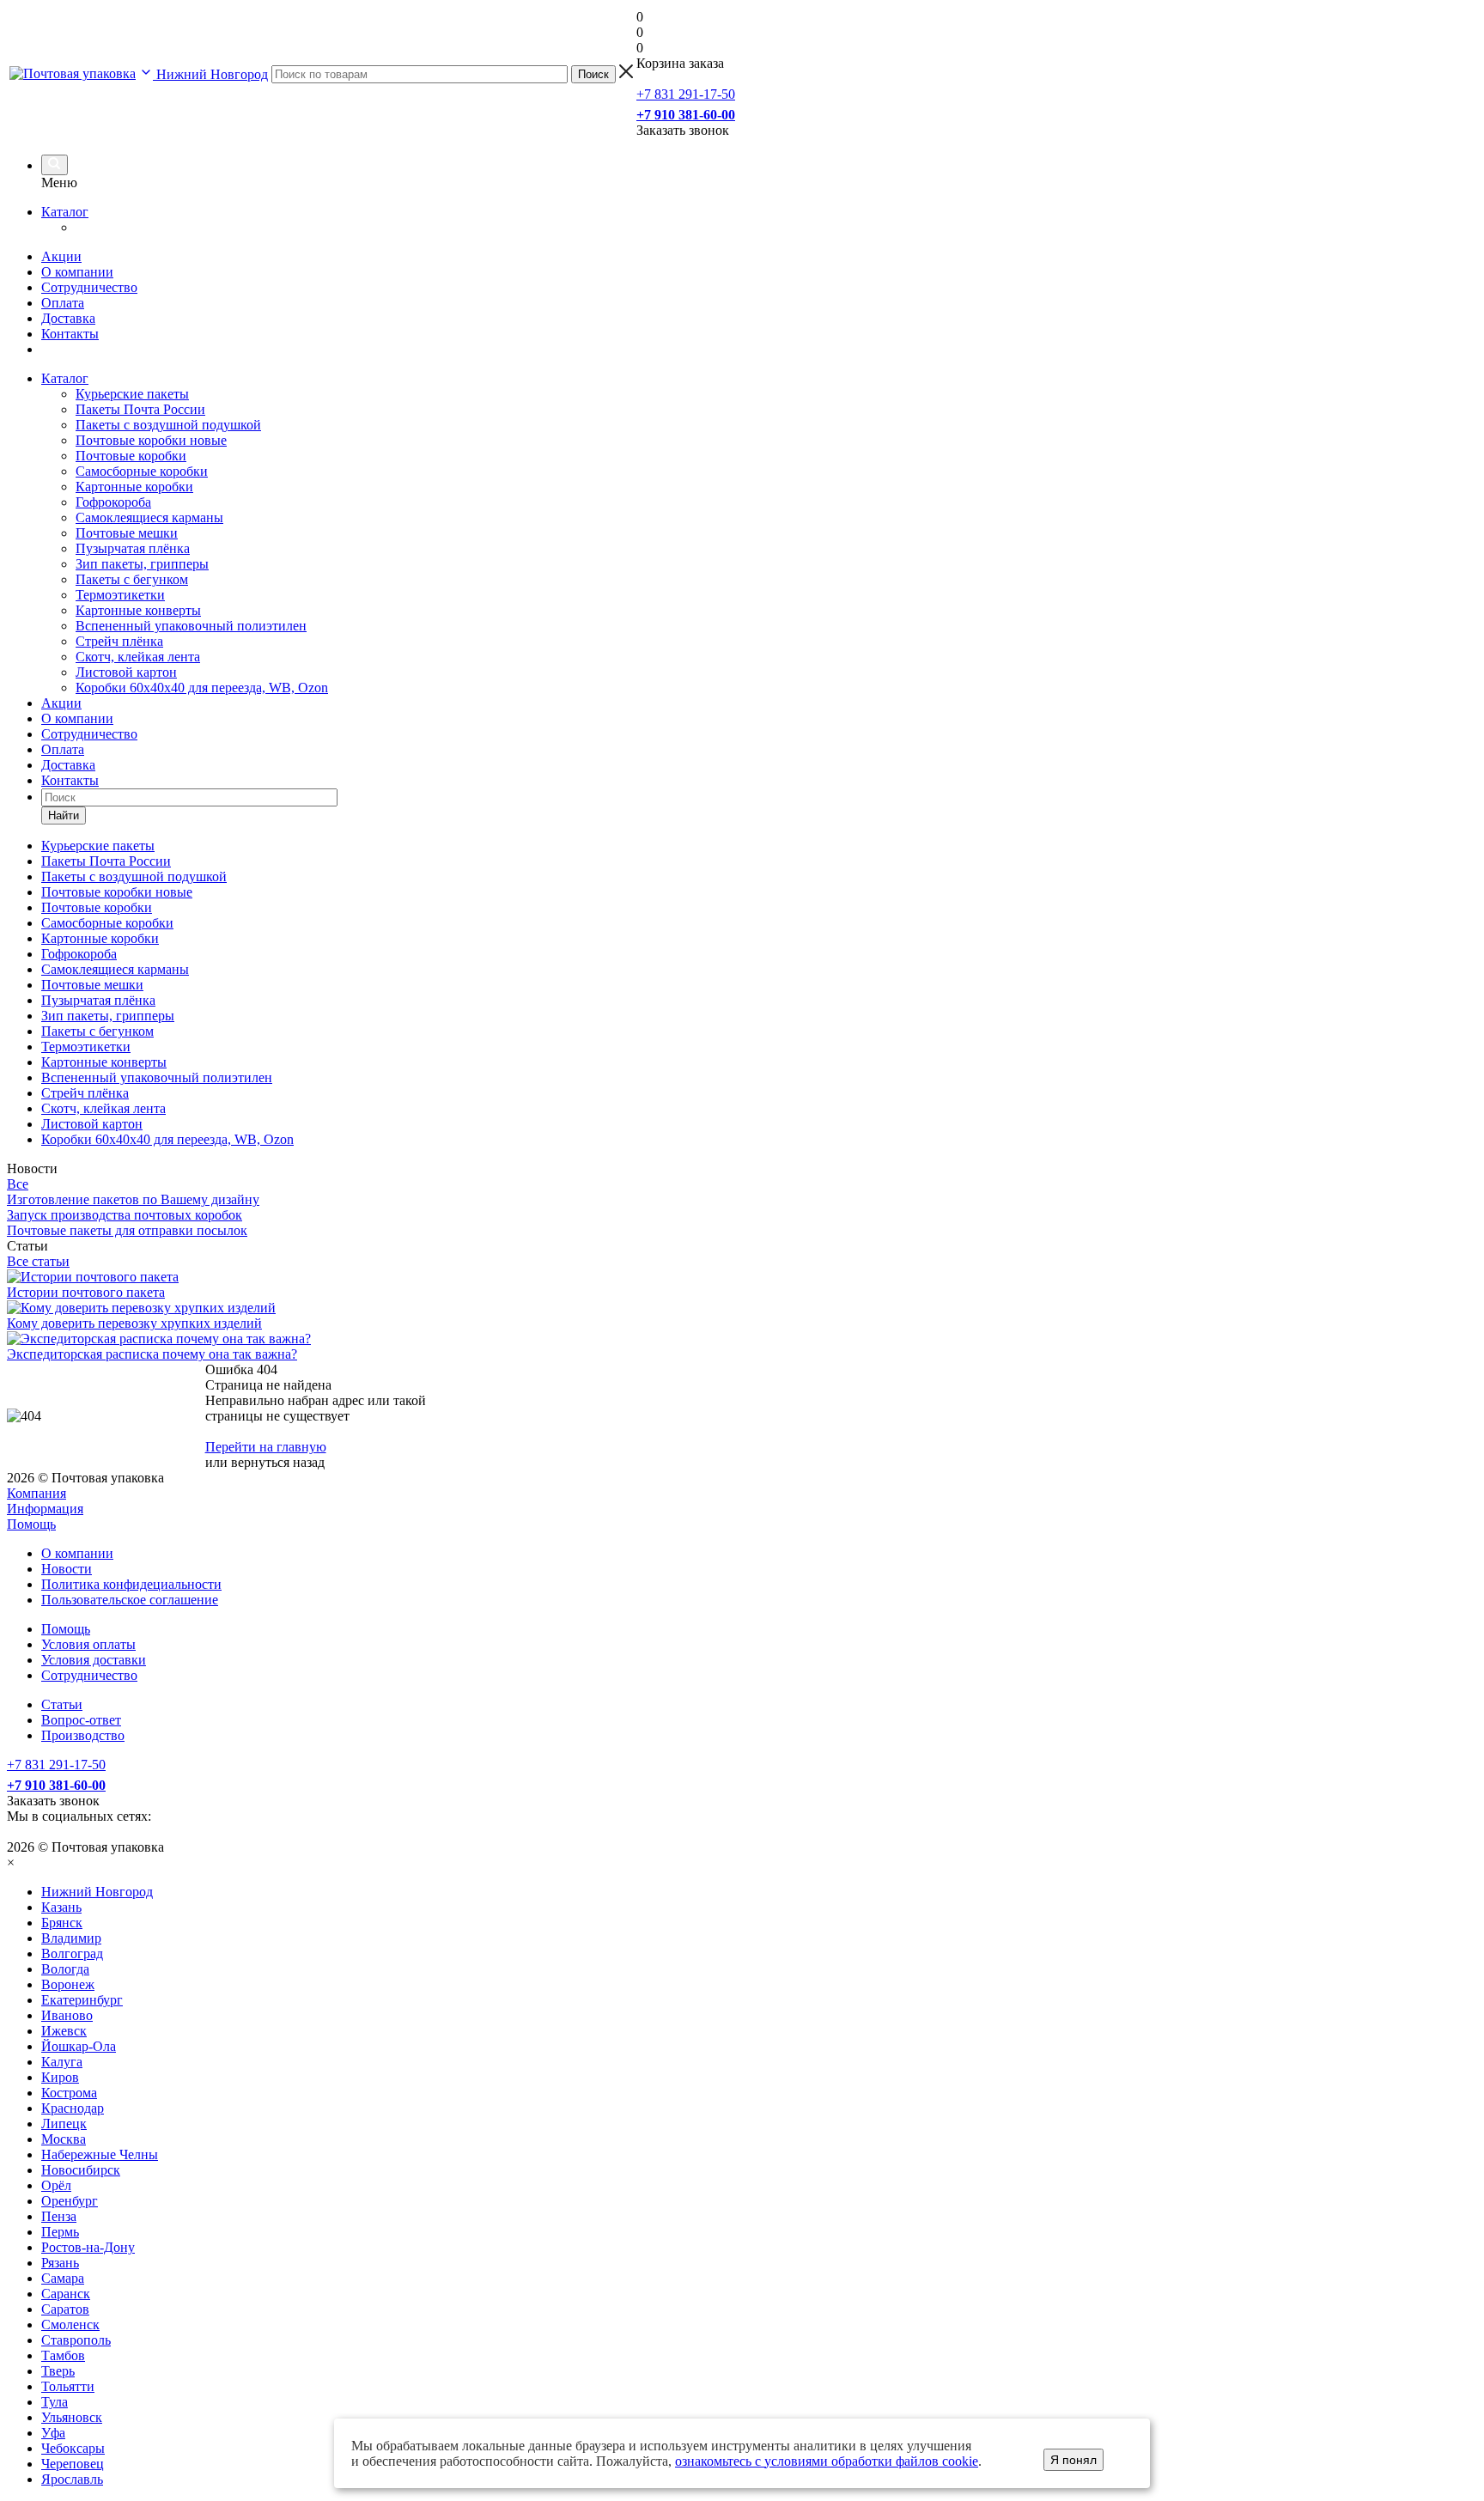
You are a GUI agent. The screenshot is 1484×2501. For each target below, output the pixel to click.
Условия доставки (94, 1660)
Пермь (60, 2232)
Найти (64, 815)
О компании (77, 272)
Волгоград (72, 1953)
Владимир (71, 1938)
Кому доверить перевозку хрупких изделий (134, 1323)
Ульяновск (72, 2417)
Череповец (73, 2464)
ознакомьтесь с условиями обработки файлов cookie (827, 2461)
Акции (61, 256)
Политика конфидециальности (131, 1584)
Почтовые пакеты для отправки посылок (127, 1230)
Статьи (62, 1704)
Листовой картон (126, 672)
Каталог (65, 212)
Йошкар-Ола (79, 2046)
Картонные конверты (138, 610)
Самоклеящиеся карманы (149, 517)
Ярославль (72, 2479)
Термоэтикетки (120, 595)
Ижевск (64, 2031)
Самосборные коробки (142, 471)
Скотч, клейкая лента (138, 657)
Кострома (69, 2093)
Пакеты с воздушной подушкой (168, 425)
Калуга (62, 2062)
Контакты (70, 334)
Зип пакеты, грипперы (142, 564)
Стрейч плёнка (119, 641)
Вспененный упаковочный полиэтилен (191, 626)
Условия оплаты (88, 1644)
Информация (45, 1509)
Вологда (65, 1969)
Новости (67, 1569)
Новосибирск (81, 2170)
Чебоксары (73, 2448)
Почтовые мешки (127, 533)
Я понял (1073, 2460)
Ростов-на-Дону (88, 2247)
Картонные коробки (134, 487)
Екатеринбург (82, 2000)
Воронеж (68, 1984)
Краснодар (73, 2108)
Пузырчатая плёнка (133, 548)
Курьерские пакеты (132, 394)
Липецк (64, 2124)
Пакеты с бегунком (132, 579)
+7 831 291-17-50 (686, 94)
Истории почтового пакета (86, 1292)
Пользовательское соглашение (130, 1600)
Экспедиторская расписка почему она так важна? (152, 1354)
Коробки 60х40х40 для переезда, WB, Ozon (202, 688)
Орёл (56, 2185)
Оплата (63, 303)
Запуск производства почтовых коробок (125, 1215)
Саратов (65, 2309)
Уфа (53, 2433)
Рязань (60, 2263)
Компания (36, 1493)
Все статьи (38, 1261)
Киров (60, 2077)
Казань (61, 1907)
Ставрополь (76, 2340)
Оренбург (70, 2201)
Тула (55, 2402)
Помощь (31, 1524)
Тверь (58, 2371)
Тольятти (68, 2386)
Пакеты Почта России (140, 409)
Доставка (68, 318)
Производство (83, 1735)
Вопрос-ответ (81, 1720)
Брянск (62, 1923)
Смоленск (70, 2325)
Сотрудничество (89, 287)
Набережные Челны (100, 2154)
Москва (64, 2139)
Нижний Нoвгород (97, 1892)
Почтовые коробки (131, 456)
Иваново (67, 2015)
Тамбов (63, 2355)
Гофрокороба (113, 502)
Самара (63, 2278)
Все (18, 1184)
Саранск (66, 2294)
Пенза (59, 2216)
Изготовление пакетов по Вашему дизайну (133, 1199)
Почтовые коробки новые (151, 440)
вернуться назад (278, 1462)
